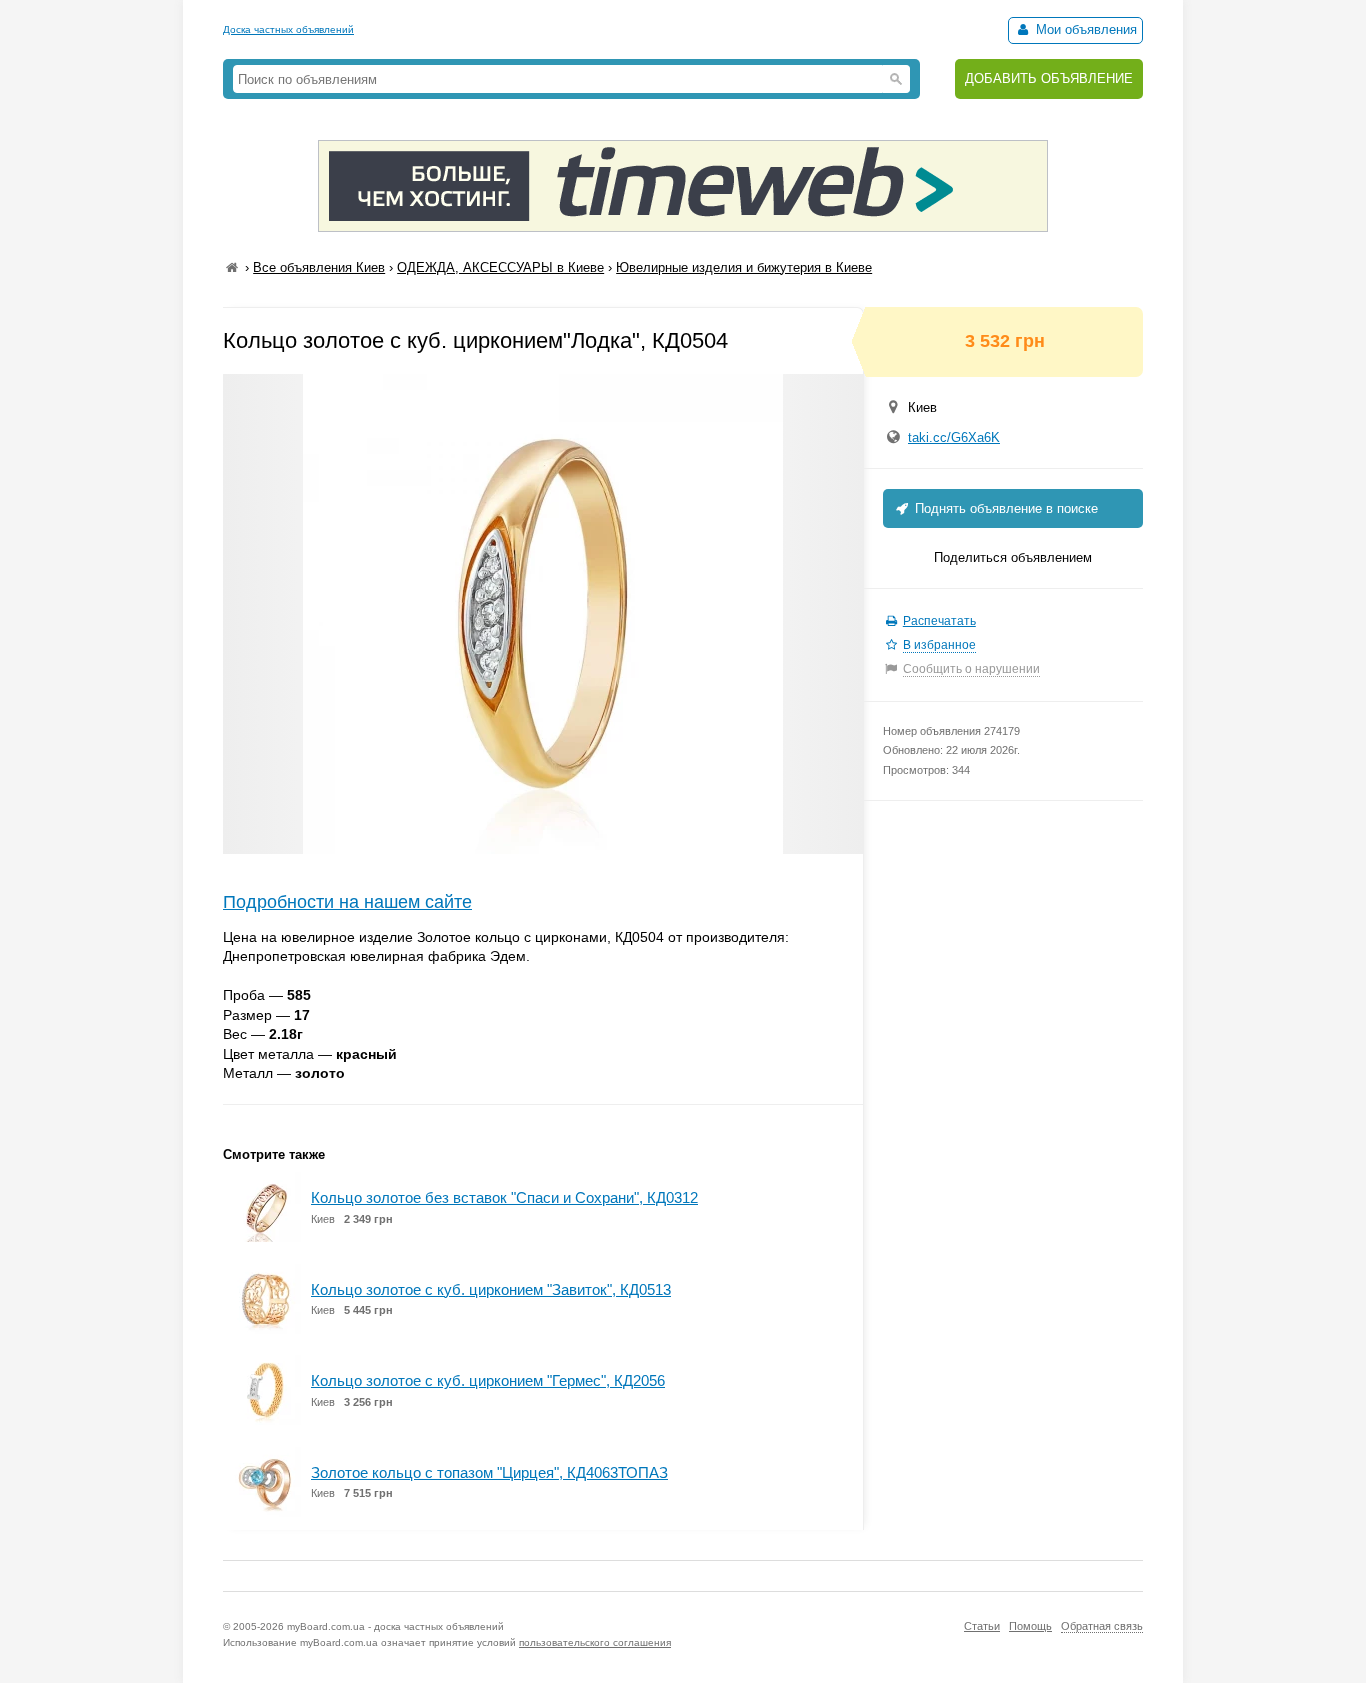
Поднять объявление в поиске (1004, 508)
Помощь (1030, 1626)
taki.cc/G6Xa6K (954, 437)
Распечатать (939, 621)
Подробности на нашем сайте (347, 902)
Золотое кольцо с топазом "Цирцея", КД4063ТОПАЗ (489, 1472)
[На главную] (232, 267)
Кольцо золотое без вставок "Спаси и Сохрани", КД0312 (504, 1197)
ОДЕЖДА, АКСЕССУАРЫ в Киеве (500, 267)
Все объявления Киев (319, 267)
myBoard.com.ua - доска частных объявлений (395, 1626)
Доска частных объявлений (288, 29)
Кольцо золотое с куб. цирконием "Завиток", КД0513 (491, 1289)
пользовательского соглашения (595, 1642)
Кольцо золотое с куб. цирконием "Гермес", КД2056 (488, 1380)
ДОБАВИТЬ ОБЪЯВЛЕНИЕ (1049, 78)
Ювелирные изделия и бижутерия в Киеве (744, 267)
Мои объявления (1084, 29)
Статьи (982, 1626)
